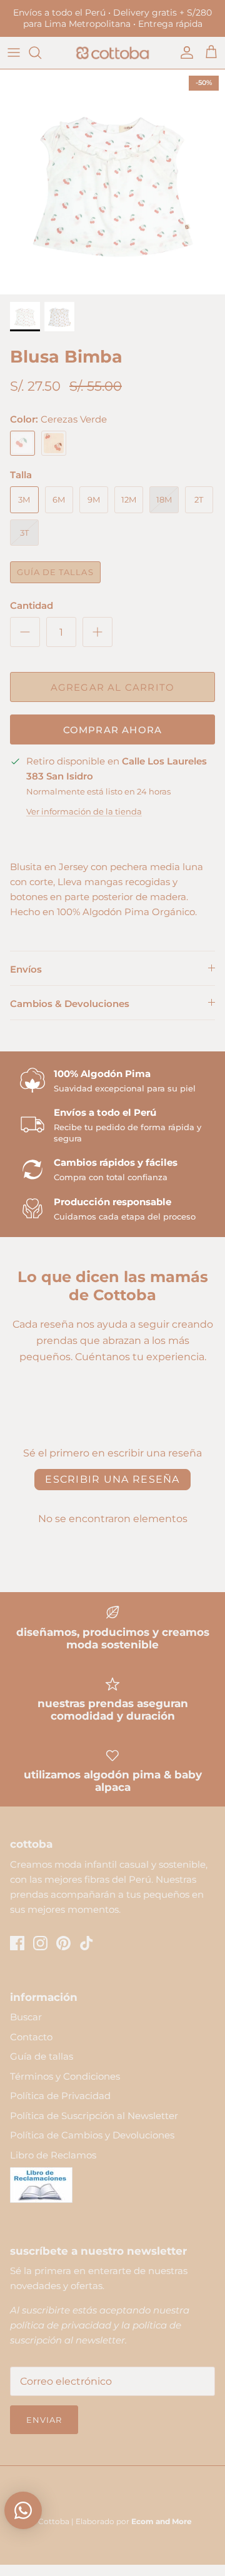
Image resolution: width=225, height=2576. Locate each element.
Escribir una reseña (112, 1479)
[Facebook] (17, 1943)
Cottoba (54, 2521)
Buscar (26, 2017)
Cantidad (32, 605)
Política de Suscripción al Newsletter (94, 2116)
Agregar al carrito (113, 687)
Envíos (26, 969)
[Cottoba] (112, 53)
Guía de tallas (55, 572)
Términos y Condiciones (65, 2076)
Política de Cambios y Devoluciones (92, 2135)
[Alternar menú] (14, 53)
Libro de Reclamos (53, 2155)
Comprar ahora (113, 730)
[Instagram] (40, 1943)
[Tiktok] (87, 1943)
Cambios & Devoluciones (70, 1004)
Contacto (31, 2037)
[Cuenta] (184, 53)
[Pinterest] (63, 1943)
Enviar (44, 2420)
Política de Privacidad (60, 2096)
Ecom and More (162, 2521)
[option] (112, 182)
